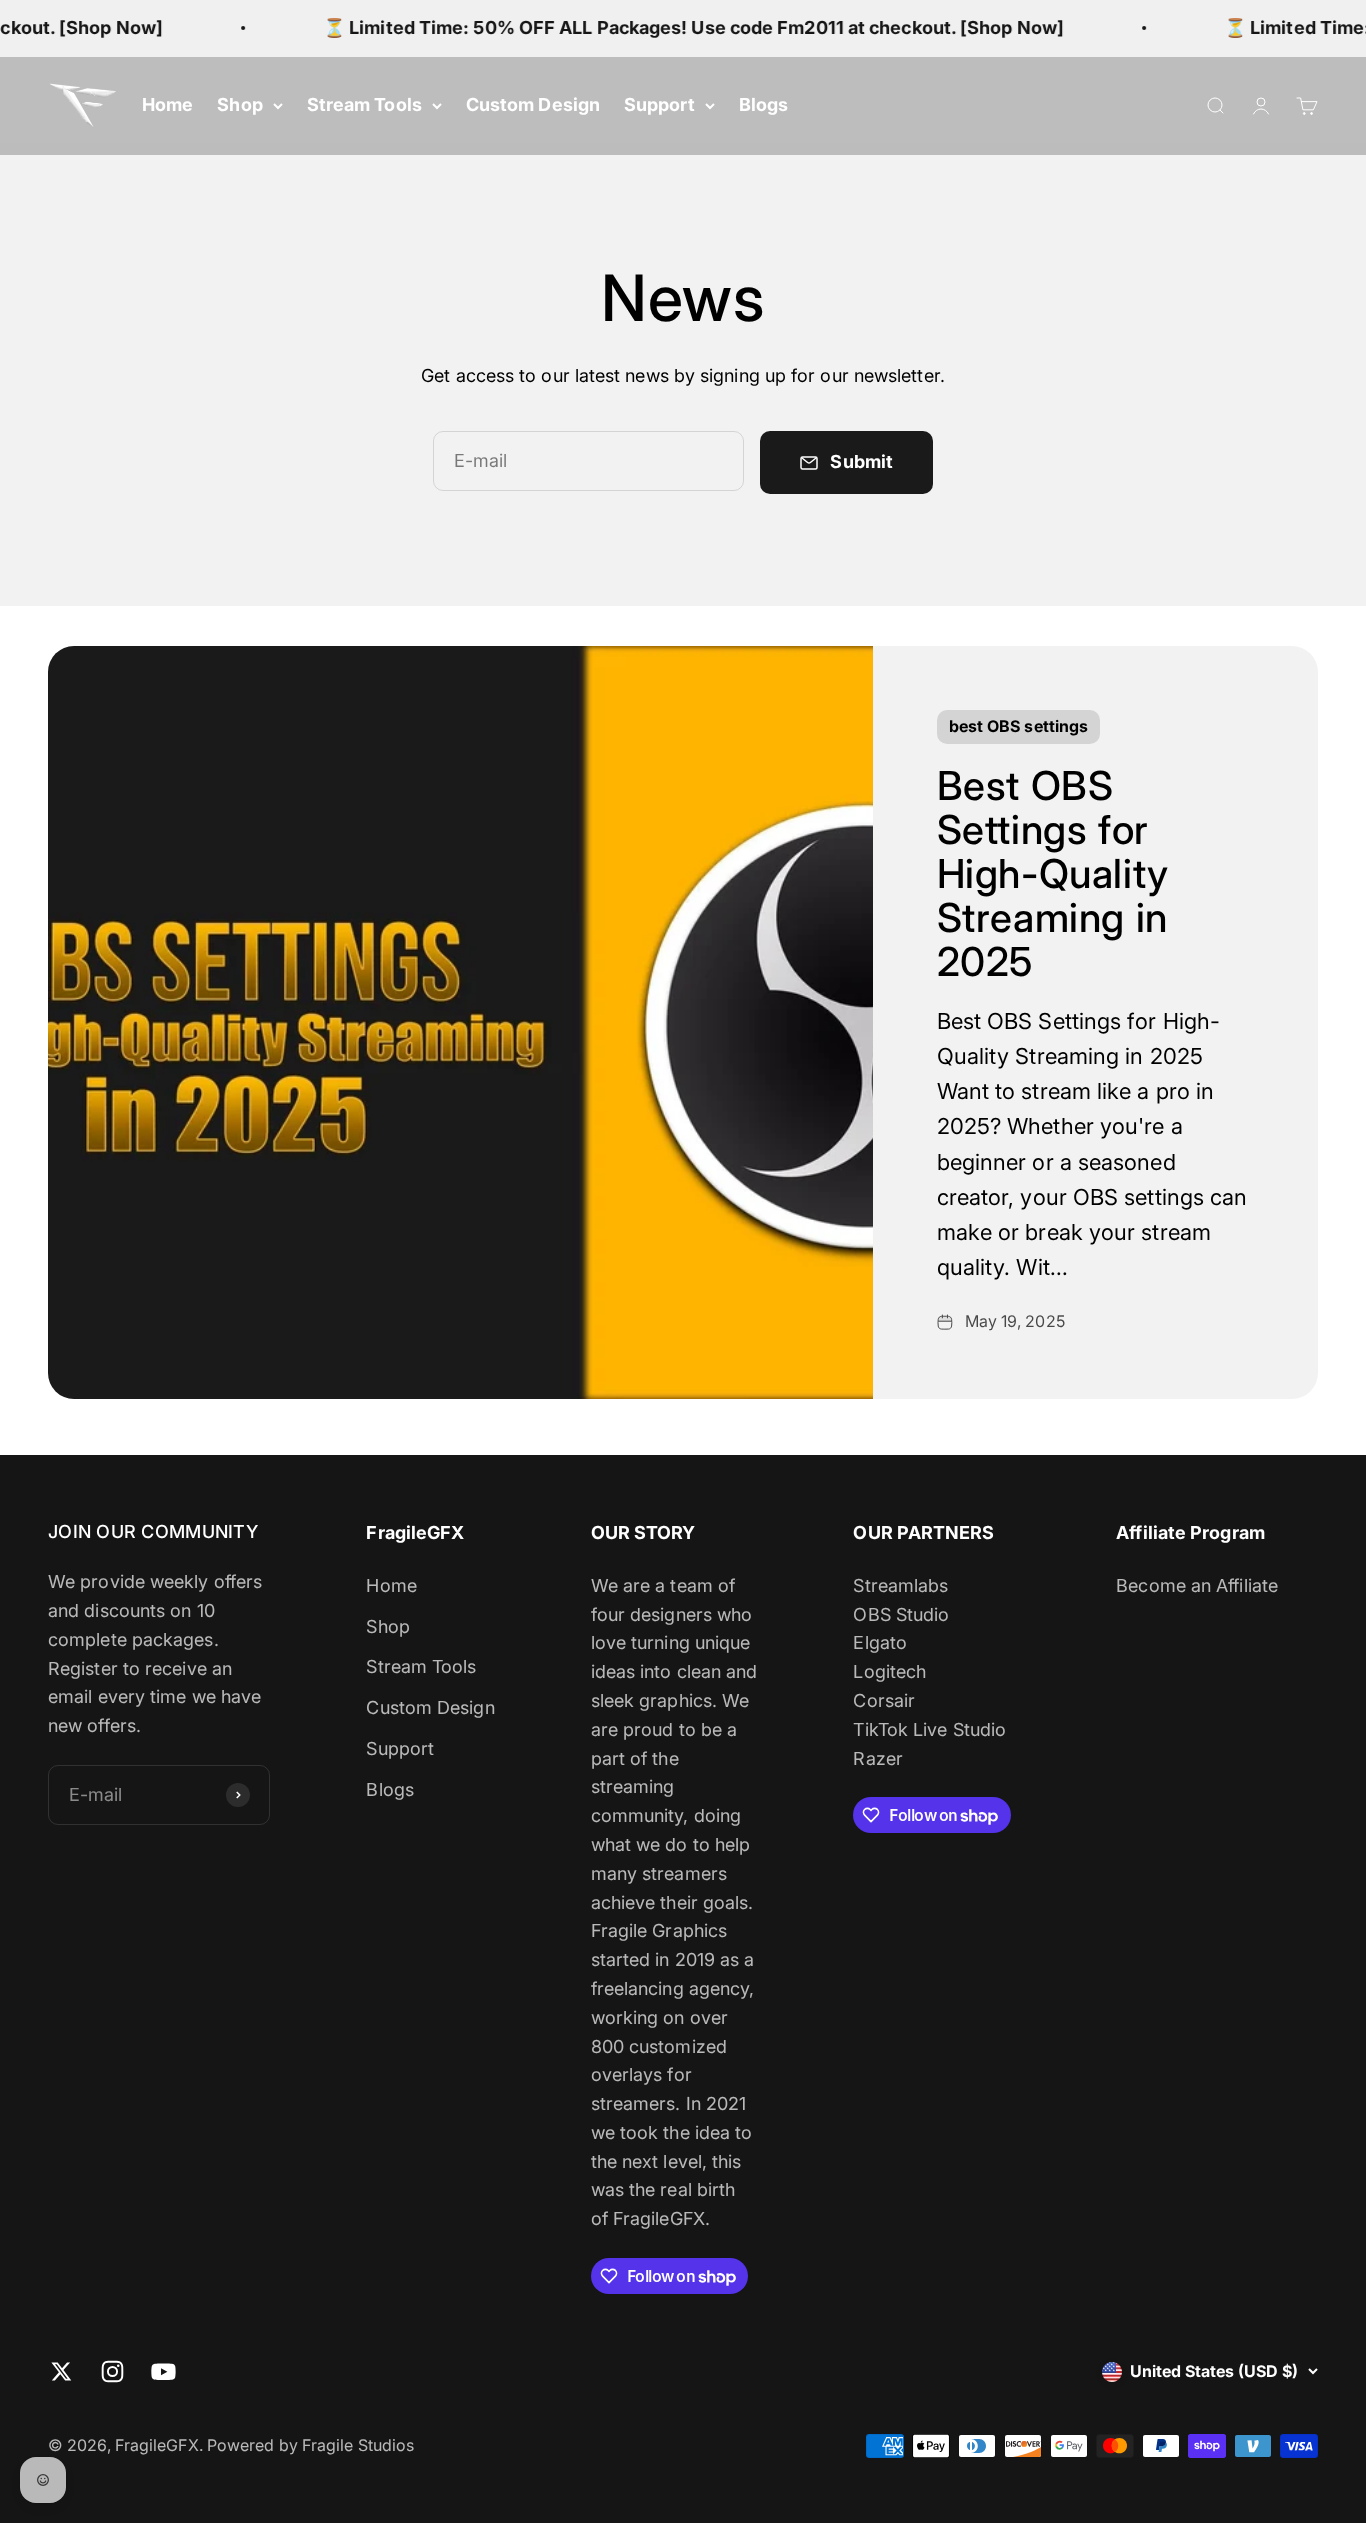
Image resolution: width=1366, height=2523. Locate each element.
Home (167, 104)
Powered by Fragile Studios (310, 2445)
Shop (239, 104)
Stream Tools (364, 104)
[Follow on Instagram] (112, 2371)
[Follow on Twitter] (61, 2371)
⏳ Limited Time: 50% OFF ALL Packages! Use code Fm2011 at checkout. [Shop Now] (676, 27)
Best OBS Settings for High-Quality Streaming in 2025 (1053, 873)
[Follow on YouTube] (163, 2371)
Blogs (763, 104)
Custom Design (533, 104)
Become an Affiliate (1197, 1585)
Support (659, 104)
